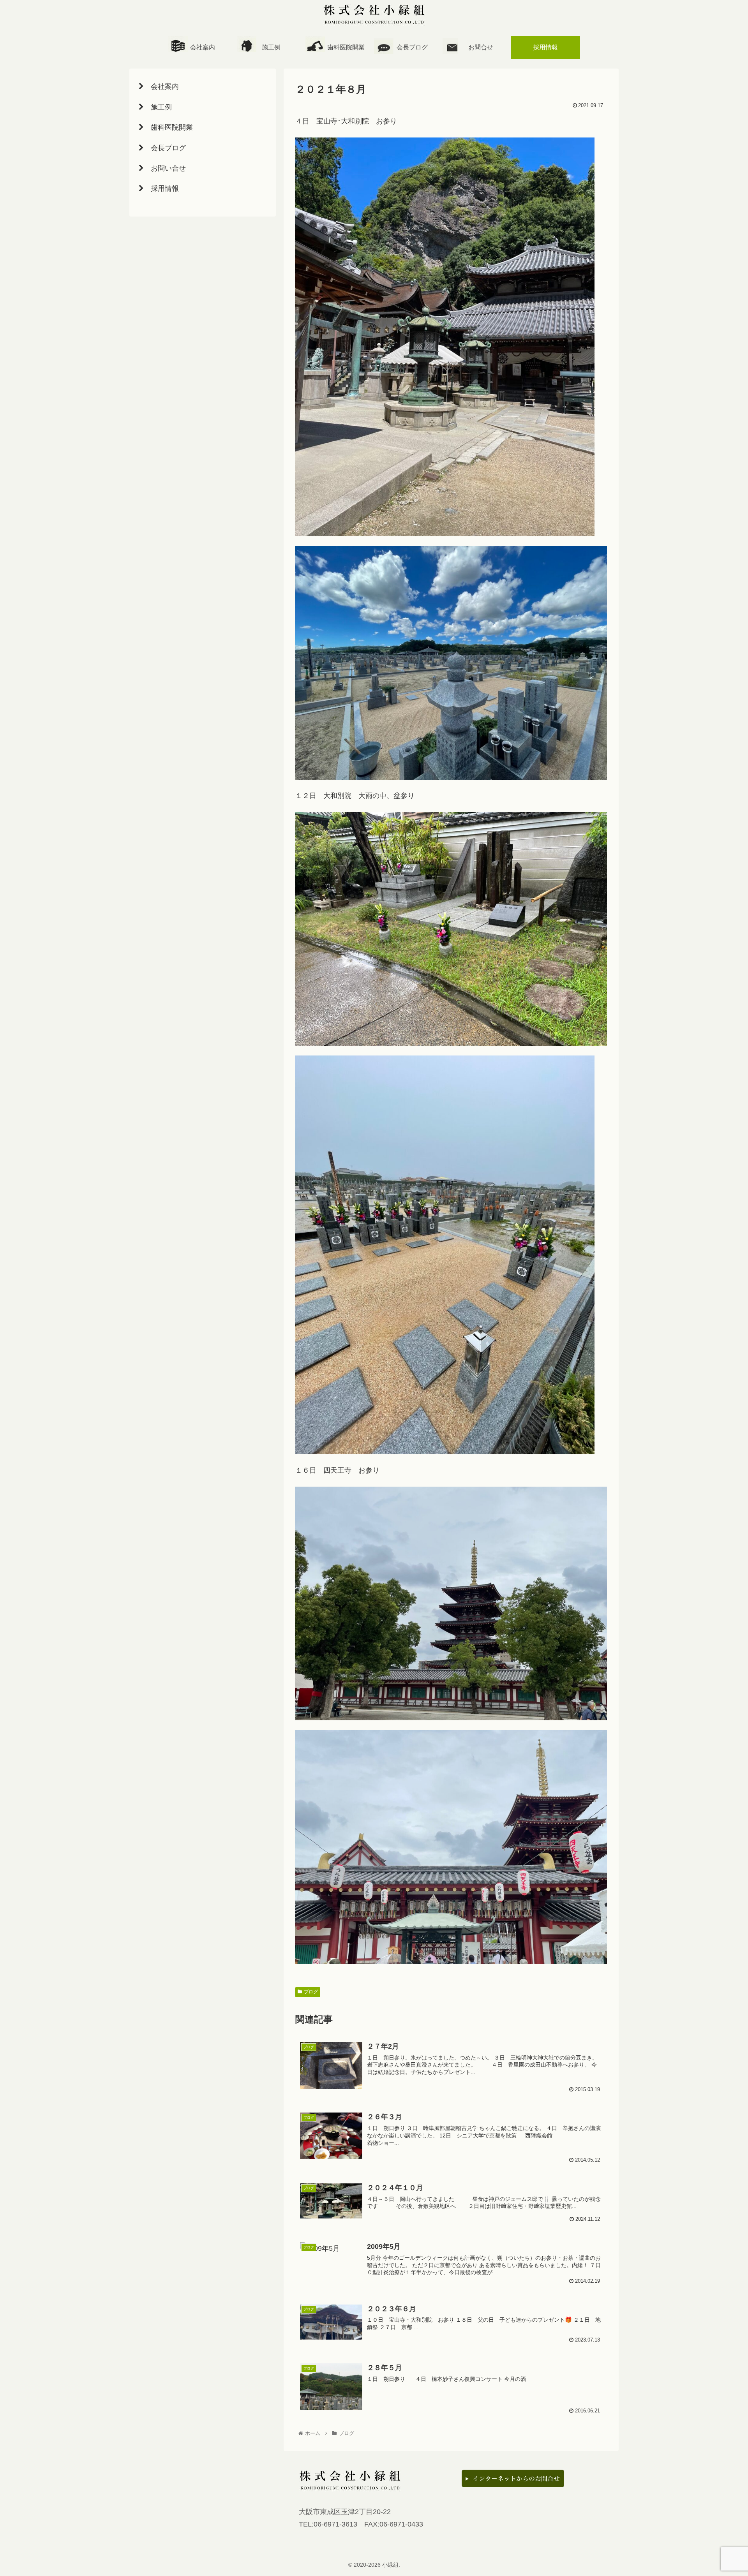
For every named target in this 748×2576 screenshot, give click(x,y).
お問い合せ (165, 168)
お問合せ (481, 47)
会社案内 (203, 47)
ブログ (311, 1992)
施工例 (271, 47)
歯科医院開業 (340, 47)
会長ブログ (412, 47)
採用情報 (161, 189)
